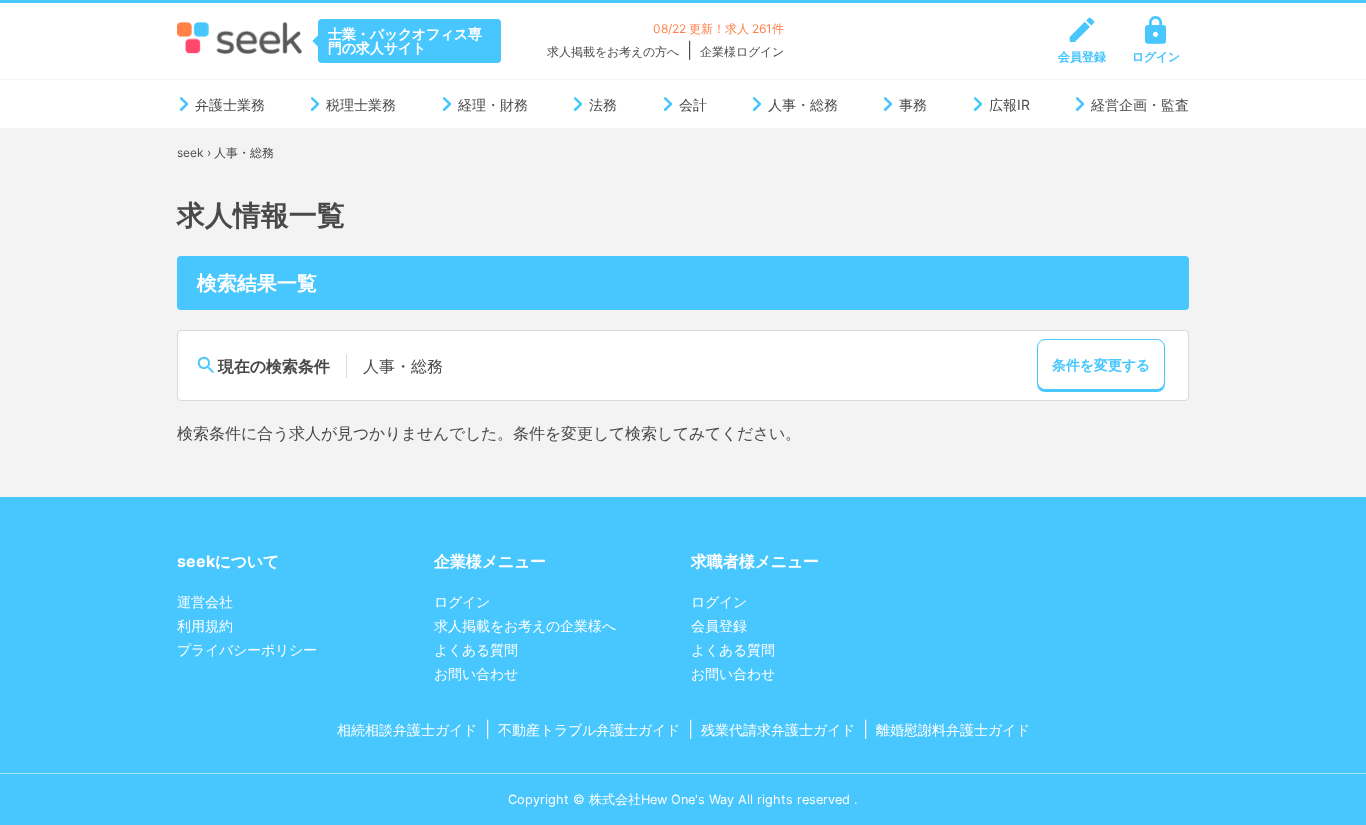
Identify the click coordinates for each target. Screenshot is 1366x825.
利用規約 (205, 625)
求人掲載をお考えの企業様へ (525, 625)
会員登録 (1082, 56)
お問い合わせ (476, 673)
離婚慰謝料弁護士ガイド (953, 729)
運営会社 (205, 601)
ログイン (1156, 56)
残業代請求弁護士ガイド (778, 729)
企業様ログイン (742, 51)
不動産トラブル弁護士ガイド (589, 729)
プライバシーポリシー (247, 649)
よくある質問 (476, 649)
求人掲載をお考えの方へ (613, 51)
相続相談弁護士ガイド (407, 729)
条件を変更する (1101, 364)
